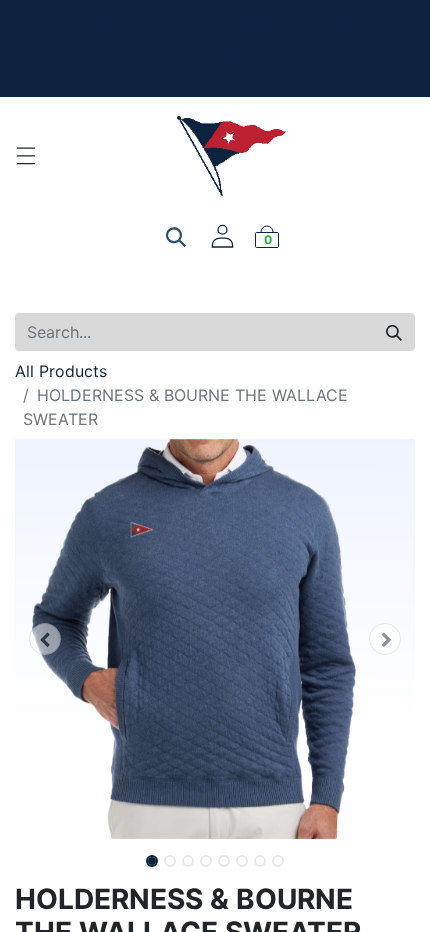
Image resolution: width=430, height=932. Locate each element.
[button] (45, 639)
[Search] (394, 332)
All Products (61, 371)
